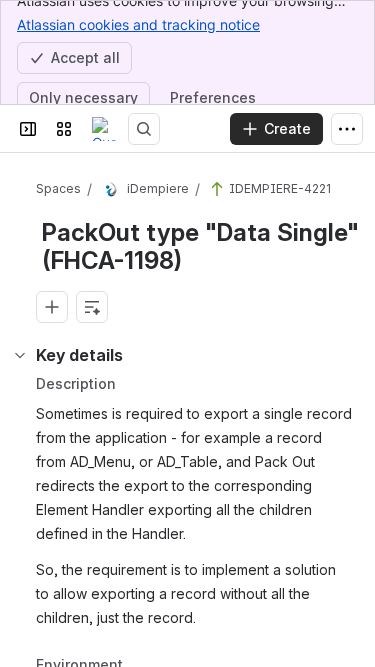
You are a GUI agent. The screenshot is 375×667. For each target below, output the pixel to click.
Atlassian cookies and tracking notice (138, 24)
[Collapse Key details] (20, 355)
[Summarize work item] (92, 307)
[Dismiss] (347, 557)
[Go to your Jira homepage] (104, 129)
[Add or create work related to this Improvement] (52, 307)
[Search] (144, 129)
